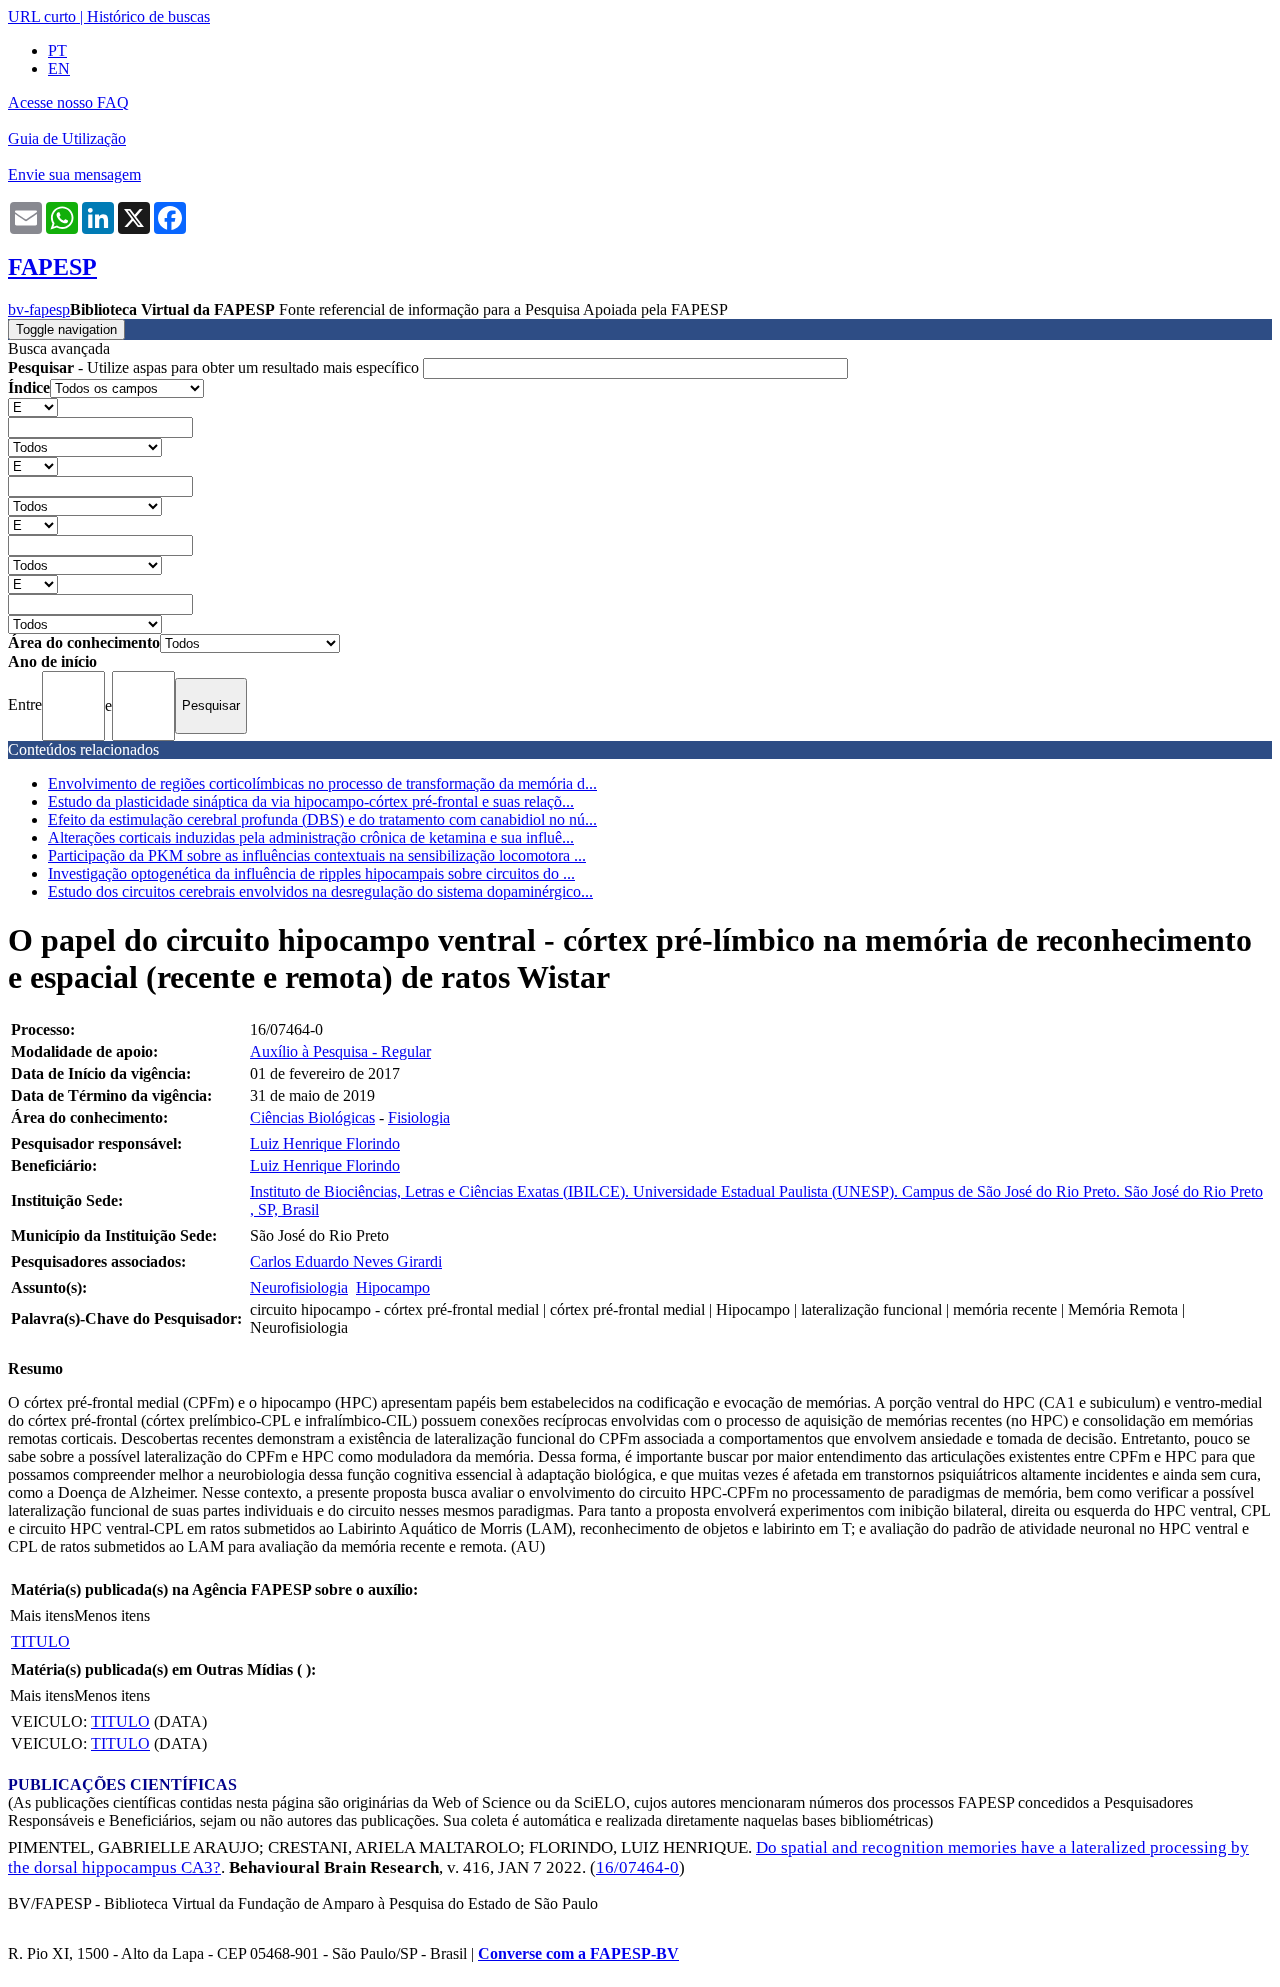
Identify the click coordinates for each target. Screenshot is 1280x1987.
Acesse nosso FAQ (68, 102)
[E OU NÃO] (33, 406)
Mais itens (42, 1615)
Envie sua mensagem (74, 174)
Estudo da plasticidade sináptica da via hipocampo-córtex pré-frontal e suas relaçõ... (311, 801)
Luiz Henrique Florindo (325, 1143)
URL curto (42, 16)
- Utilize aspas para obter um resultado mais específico (215, 367)
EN (59, 68)
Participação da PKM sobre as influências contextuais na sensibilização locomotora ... (317, 855)
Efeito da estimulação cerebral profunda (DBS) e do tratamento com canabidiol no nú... (322, 819)
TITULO (40, 1641)
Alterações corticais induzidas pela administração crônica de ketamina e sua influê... (311, 837)
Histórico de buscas (148, 16)
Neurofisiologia (299, 1287)
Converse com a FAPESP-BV (578, 1953)
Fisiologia (419, 1117)
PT (57, 50)
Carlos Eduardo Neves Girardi (346, 1261)
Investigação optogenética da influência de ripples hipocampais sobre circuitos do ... (311, 873)
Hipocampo (393, 1287)
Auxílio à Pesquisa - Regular (340, 1051)
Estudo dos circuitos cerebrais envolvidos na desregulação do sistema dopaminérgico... (320, 891)
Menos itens (112, 1615)
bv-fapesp (39, 309)
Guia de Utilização (67, 138)
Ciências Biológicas (312, 1117)
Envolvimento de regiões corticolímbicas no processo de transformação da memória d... (322, 783)
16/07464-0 (637, 1867)
